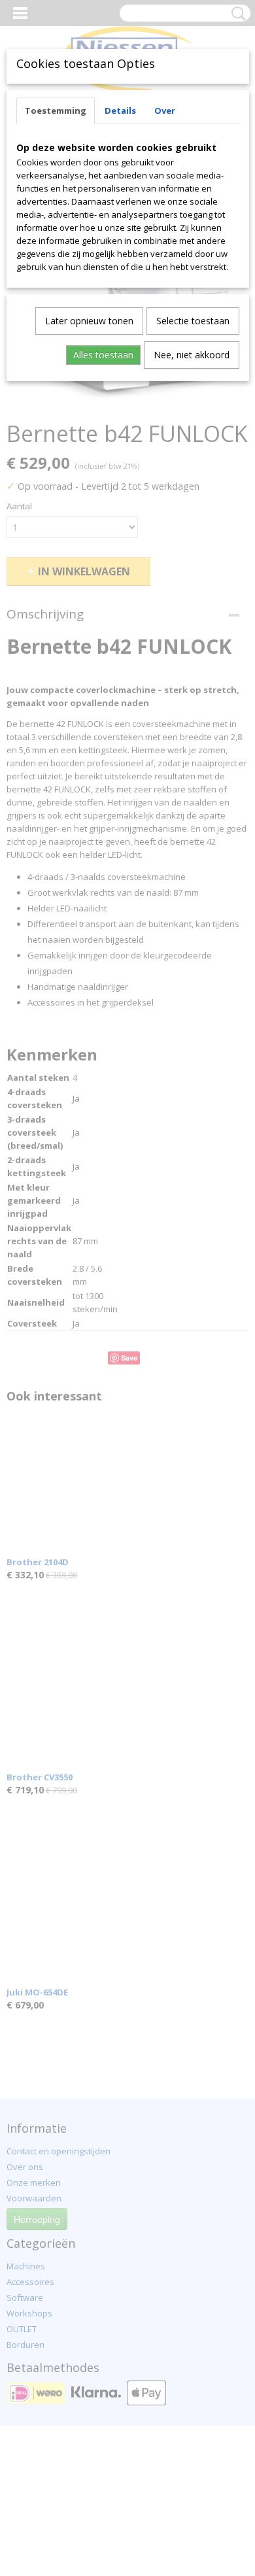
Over (165, 110)
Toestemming (56, 110)
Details (120, 110)
